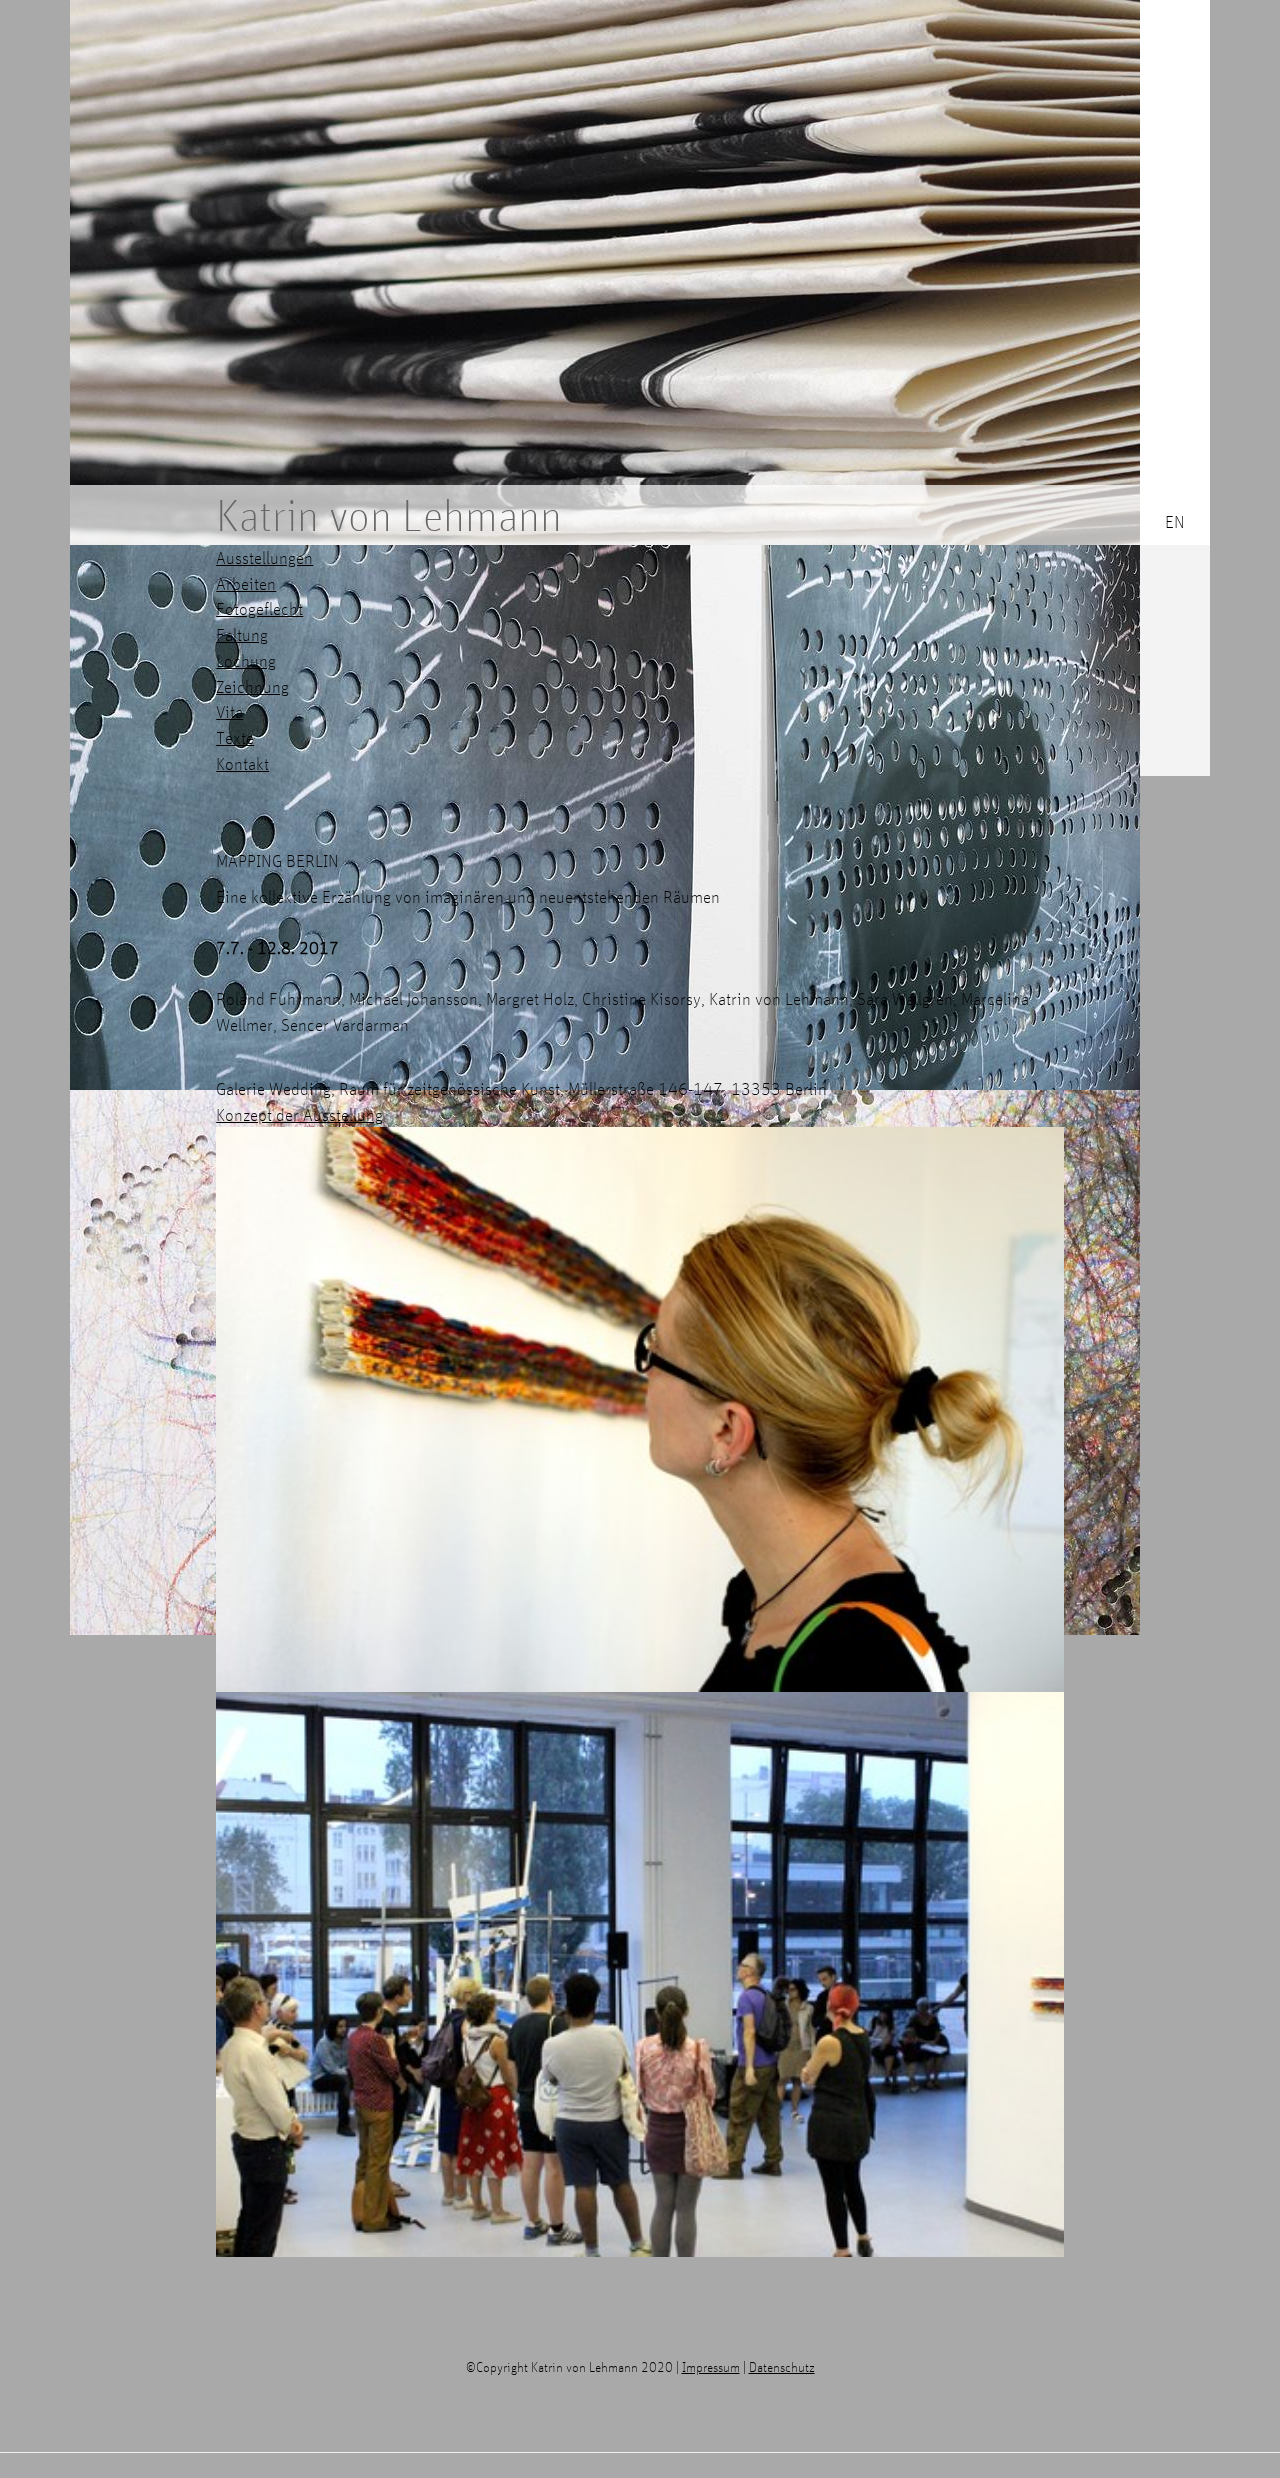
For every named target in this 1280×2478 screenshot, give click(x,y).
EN (1175, 521)
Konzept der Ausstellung (299, 1114)
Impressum (711, 2366)
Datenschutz (782, 2366)
